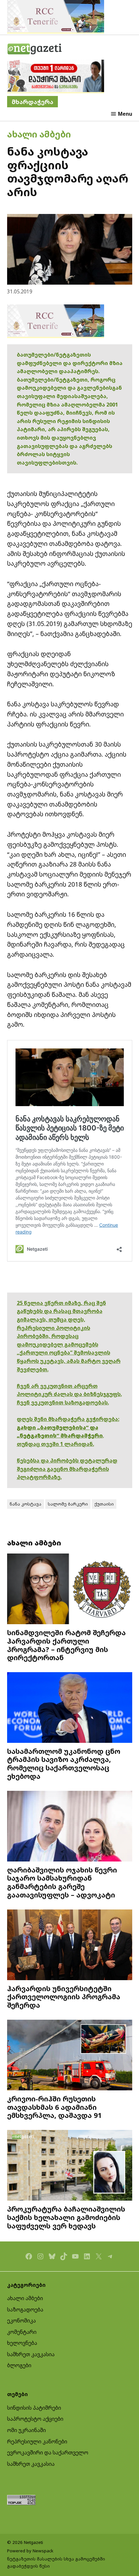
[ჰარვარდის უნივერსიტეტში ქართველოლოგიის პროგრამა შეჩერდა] (70, 1946)
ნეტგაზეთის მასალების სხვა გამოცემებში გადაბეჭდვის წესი (56, 2562)
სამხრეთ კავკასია (31, 2354)
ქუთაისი (104, 1504)
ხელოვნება (22, 2343)
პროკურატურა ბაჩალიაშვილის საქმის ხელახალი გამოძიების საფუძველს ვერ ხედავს (66, 2217)
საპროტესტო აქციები (35, 2419)
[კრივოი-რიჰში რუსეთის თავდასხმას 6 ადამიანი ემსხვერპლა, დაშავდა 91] (70, 2056)
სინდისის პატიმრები (34, 2408)
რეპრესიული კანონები (37, 2441)
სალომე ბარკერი (68, 1504)
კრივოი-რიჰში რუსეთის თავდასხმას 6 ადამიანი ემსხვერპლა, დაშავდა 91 (54, 2107)
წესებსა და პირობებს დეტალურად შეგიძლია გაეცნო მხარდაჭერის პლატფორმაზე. (67, 1469)
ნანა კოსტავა (26, 1504)
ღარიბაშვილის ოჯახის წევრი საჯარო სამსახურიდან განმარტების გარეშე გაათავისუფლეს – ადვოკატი (62, 1882)
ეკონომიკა (21, 2321)
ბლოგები (19, 2365)
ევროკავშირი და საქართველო (48, 2452)
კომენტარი (22, 2332)
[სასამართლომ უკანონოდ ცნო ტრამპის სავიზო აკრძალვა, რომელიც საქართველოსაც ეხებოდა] (70, 1708)
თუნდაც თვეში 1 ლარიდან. (55, 1444)
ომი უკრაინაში (27, 2430)
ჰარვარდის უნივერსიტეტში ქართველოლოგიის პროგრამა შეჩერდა (64, 1997)
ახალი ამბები (39, 134)
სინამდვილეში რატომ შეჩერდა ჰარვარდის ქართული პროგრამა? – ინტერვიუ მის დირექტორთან (66, 1645)
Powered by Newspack (30, 2551)
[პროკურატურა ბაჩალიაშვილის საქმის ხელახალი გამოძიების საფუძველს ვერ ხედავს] (70, 2166)
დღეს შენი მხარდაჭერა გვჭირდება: (68, 1419)
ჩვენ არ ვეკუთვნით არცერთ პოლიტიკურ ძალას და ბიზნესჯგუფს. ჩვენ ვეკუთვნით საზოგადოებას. (69, 1394)
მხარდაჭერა (32, 102)
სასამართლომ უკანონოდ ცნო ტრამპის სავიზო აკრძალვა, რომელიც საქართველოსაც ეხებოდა (64, 1764)
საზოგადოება (25, 2310)
